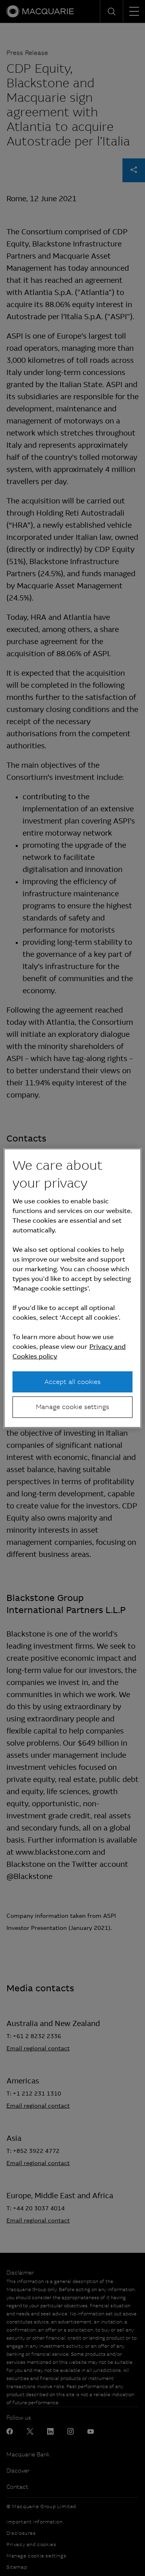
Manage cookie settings (72, 1407)
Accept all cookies (72, 1382)
